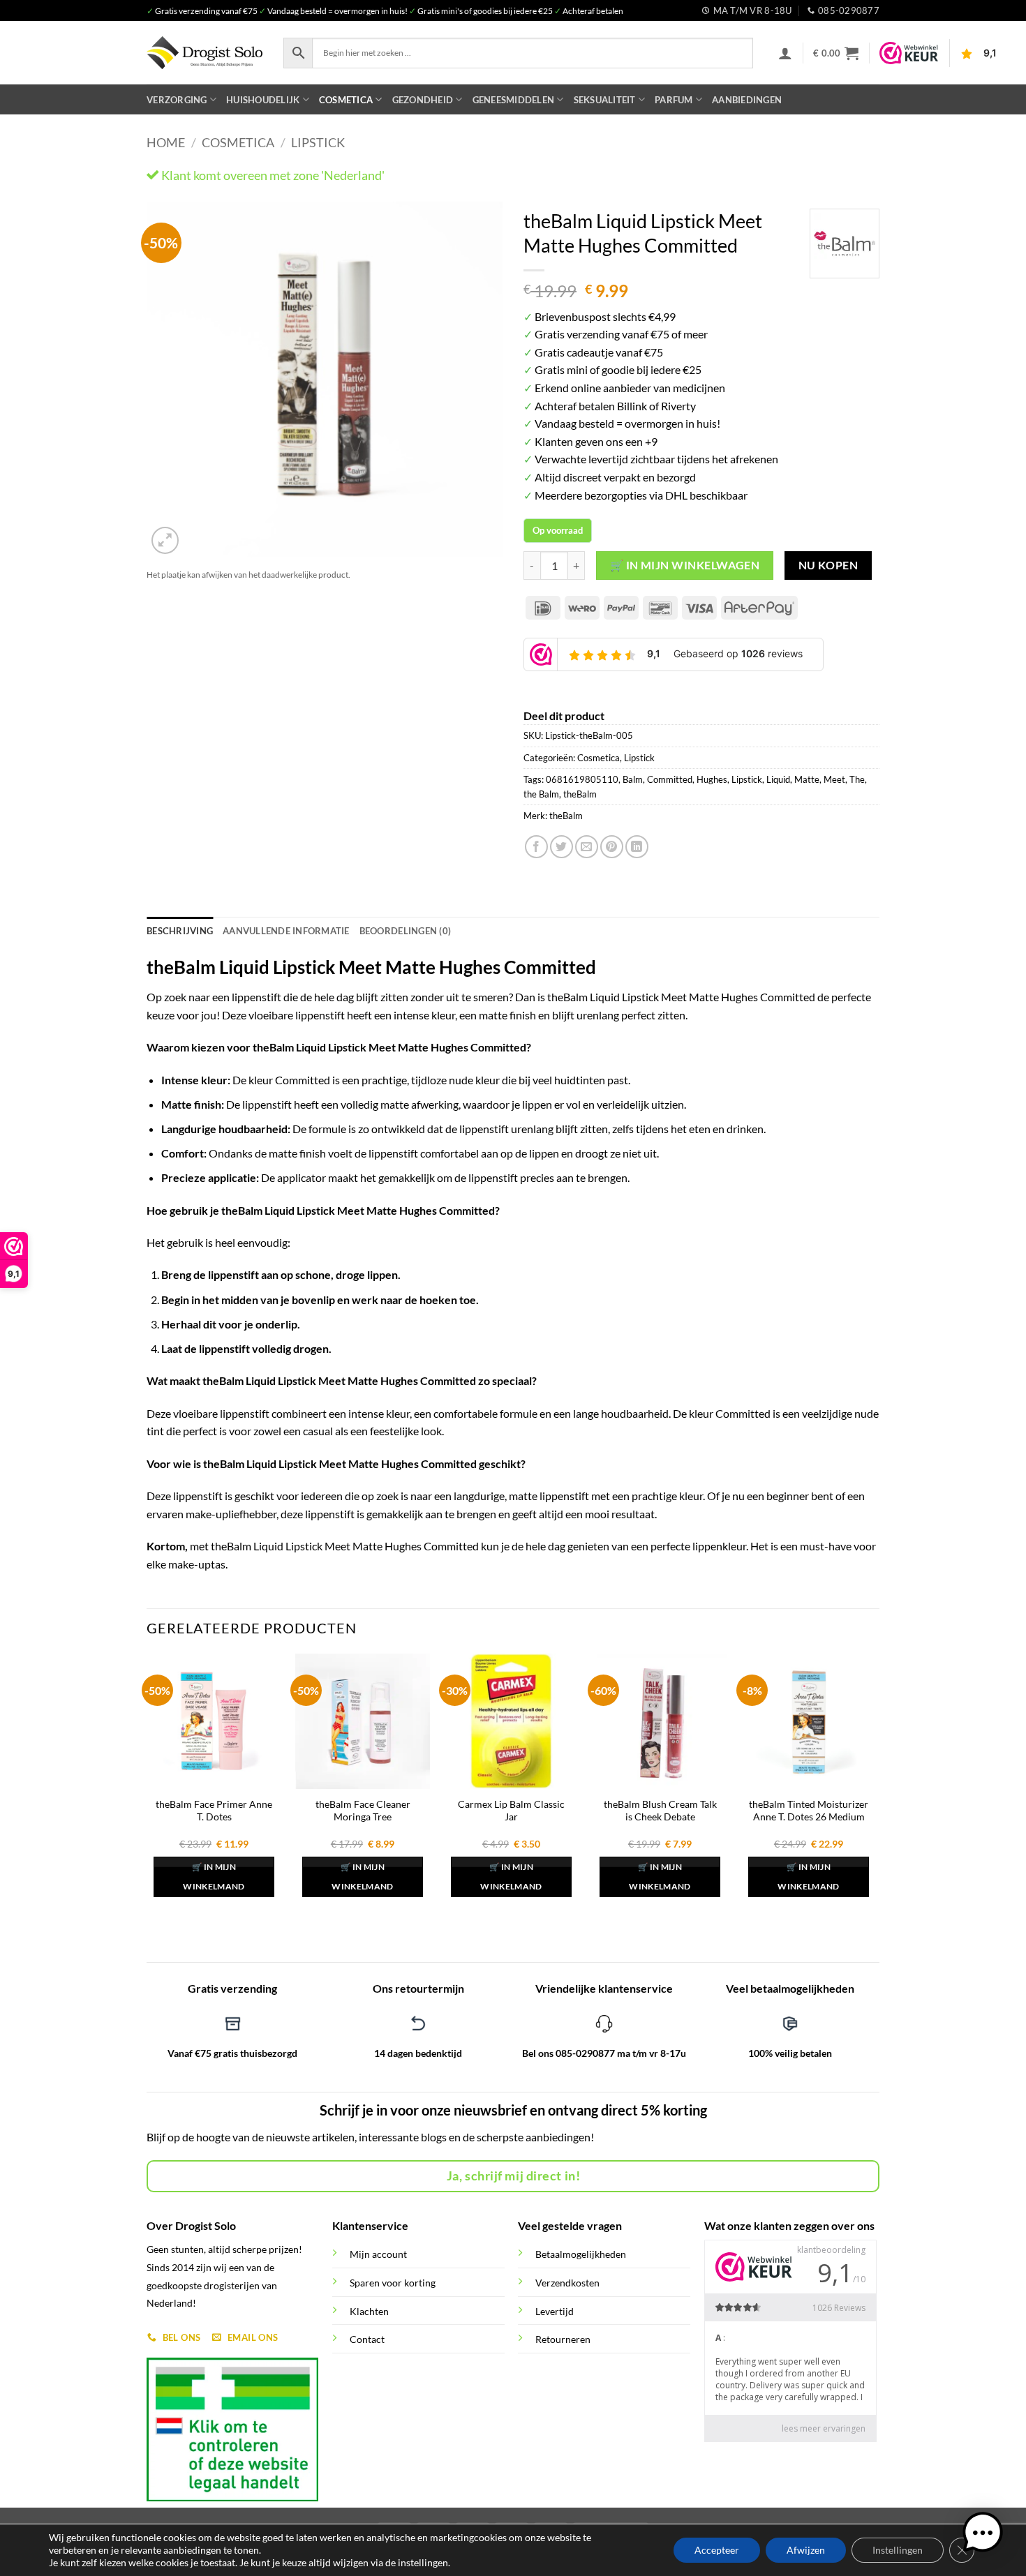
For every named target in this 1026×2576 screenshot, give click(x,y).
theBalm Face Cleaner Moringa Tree (363, 1811)
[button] (785, 53)
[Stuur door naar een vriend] (587, 847)
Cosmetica (346, 100)
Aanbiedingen (747, 100)
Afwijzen (806, 2550)
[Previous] (171, 380)
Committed (670, 779)
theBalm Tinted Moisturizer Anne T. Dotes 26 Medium (809, 1811)
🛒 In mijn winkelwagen (685, 565)
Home (166, 142)
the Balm (541, 794)
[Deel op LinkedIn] (637, 847)
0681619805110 (582, 779)
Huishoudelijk (263, 100)
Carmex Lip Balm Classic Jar (511, 1811)
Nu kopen (828, 565)
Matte (807, 779)
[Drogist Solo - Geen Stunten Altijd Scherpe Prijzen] (205, 53)
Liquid (778, 779)
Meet (834, 779)
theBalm (580, 794)
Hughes (712, 779)
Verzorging (177, 100)
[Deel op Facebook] (536, 847)
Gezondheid (423, 100)
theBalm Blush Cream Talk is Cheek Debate (660, 1811)
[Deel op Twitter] (562, 847)
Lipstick (318, 142)
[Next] (478, 380)
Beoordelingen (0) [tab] (405, 931)
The (857, 779)
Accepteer (717, 2550)
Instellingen (898, 2550)
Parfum (674, 100)
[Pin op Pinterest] (612, 847)
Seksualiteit (605, 100)
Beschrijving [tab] (180, 931)
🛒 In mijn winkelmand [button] (214, 1877)
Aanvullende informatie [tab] (286, 931)
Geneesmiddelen (514, 100)
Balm (633, 779)
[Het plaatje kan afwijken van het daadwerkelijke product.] (325, 380)
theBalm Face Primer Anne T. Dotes (214, 1811)
